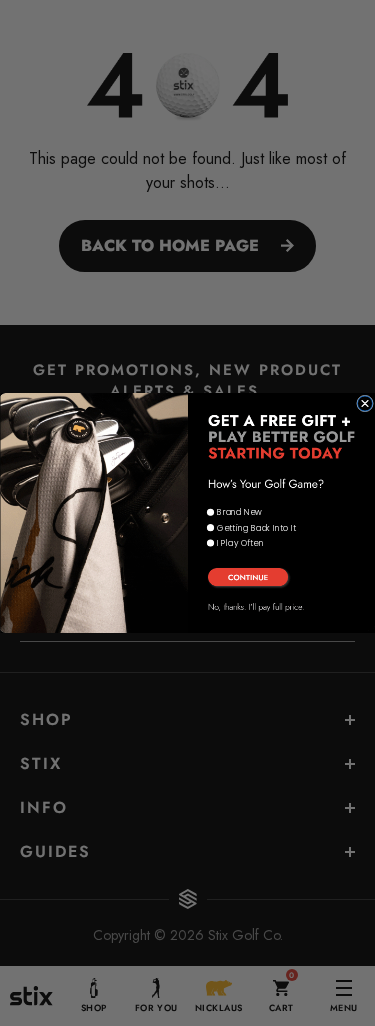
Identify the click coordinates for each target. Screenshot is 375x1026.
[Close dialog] (364, 403)
